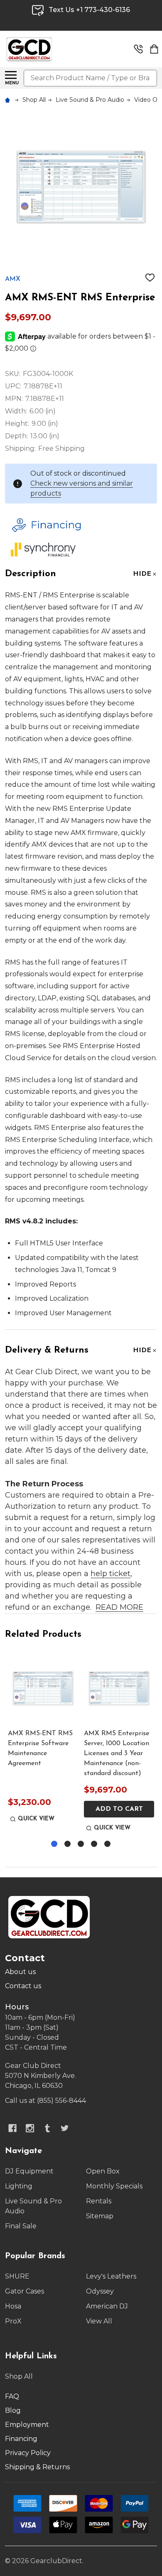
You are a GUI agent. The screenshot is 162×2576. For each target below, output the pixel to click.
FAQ (12, 2396)
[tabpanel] (43, 1744)
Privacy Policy (28, 2453)
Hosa (13, 2306)
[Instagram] (30, 2128)
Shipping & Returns (37, 2467)
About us (20, 1972)
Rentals (99, 2201)
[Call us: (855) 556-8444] (138, 49)
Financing (21, 2439)
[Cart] (154, 49)
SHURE (17, 2276)
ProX (13, 2321)
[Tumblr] (47, 2128)
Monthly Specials (114, 2186)
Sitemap (100, 2216)
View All (99, 2321)
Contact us (23, 1986)
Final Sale (21, 2226)
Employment (27, 2425)
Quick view (36, 1819)
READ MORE (119, 1607)
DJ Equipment (29, 2171)
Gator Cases (25, 2291)
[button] (79, 525)
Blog (13, 2410)
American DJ (107, 2306)
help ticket (110, 1574)
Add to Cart (119, 1809)
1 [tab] (55, 1844)
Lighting (19, 2186)
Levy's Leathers (111, 2276)
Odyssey (100, 2291)
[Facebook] (12, 2128)
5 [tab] (108, 1844)
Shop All (19, 2376)
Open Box (103, 2171)
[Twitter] (65, 2128)
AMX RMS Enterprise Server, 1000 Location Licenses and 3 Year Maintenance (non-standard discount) (117, 1753)
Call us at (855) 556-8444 (45, 2101)
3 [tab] (81, 1844)
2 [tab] (68, 1844)
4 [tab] (94, 1844)
